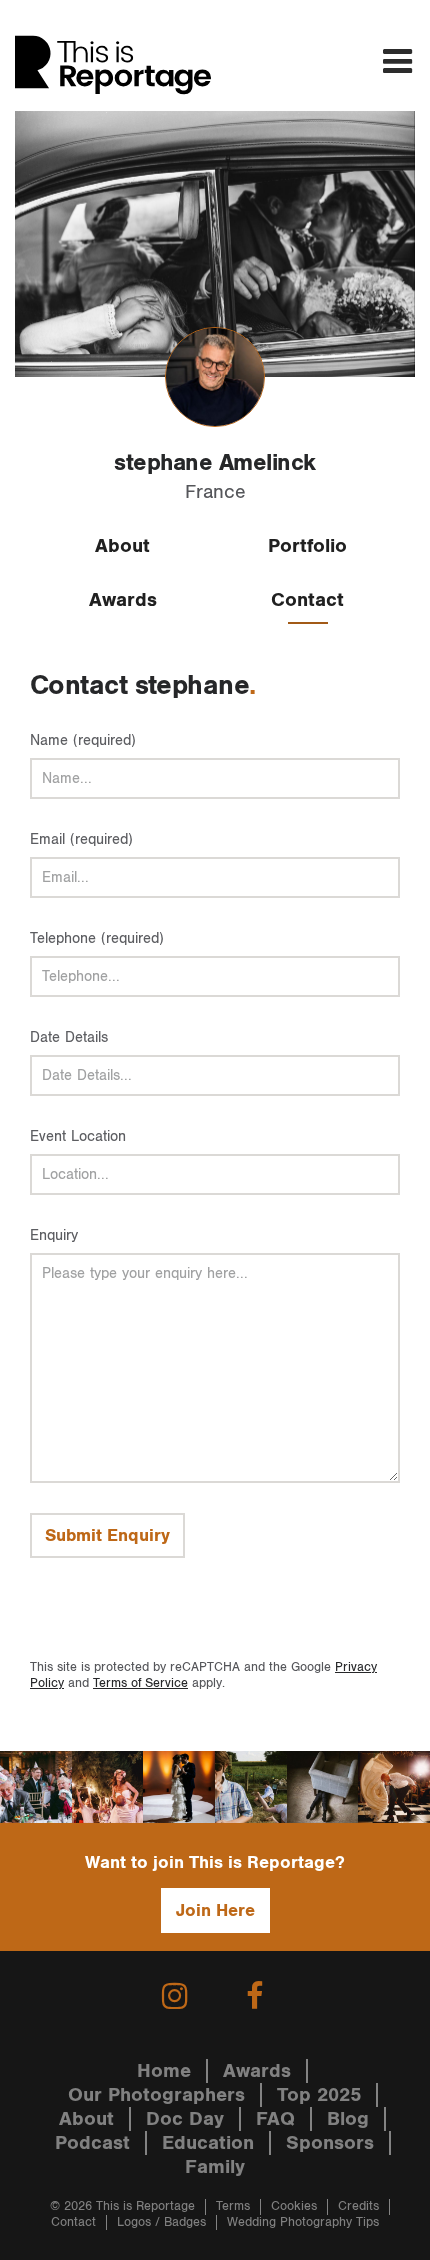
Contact (307, 600)
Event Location (78, 1136)
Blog (348, 2119)
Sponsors (330, 2143)
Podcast (92, 2143)
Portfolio (307, 546)
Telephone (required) (97, 938)
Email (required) (81, 839)
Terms (233, 2206)
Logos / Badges (161, 2222)
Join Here (215, 1910)
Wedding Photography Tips (303, 2222)
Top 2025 (319, 2095)
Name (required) (83, 740)
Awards (123, 600)
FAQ (275, 2119)
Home (164, 2071)
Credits (358, 2206)
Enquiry (54, 1235)
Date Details (69, 1037)
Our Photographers (156, 2095)
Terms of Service (140, 1683)
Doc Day (185, 2119)
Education (208, 2143)
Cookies (294, 2206)
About (122, 546)
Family (215, 2167)
